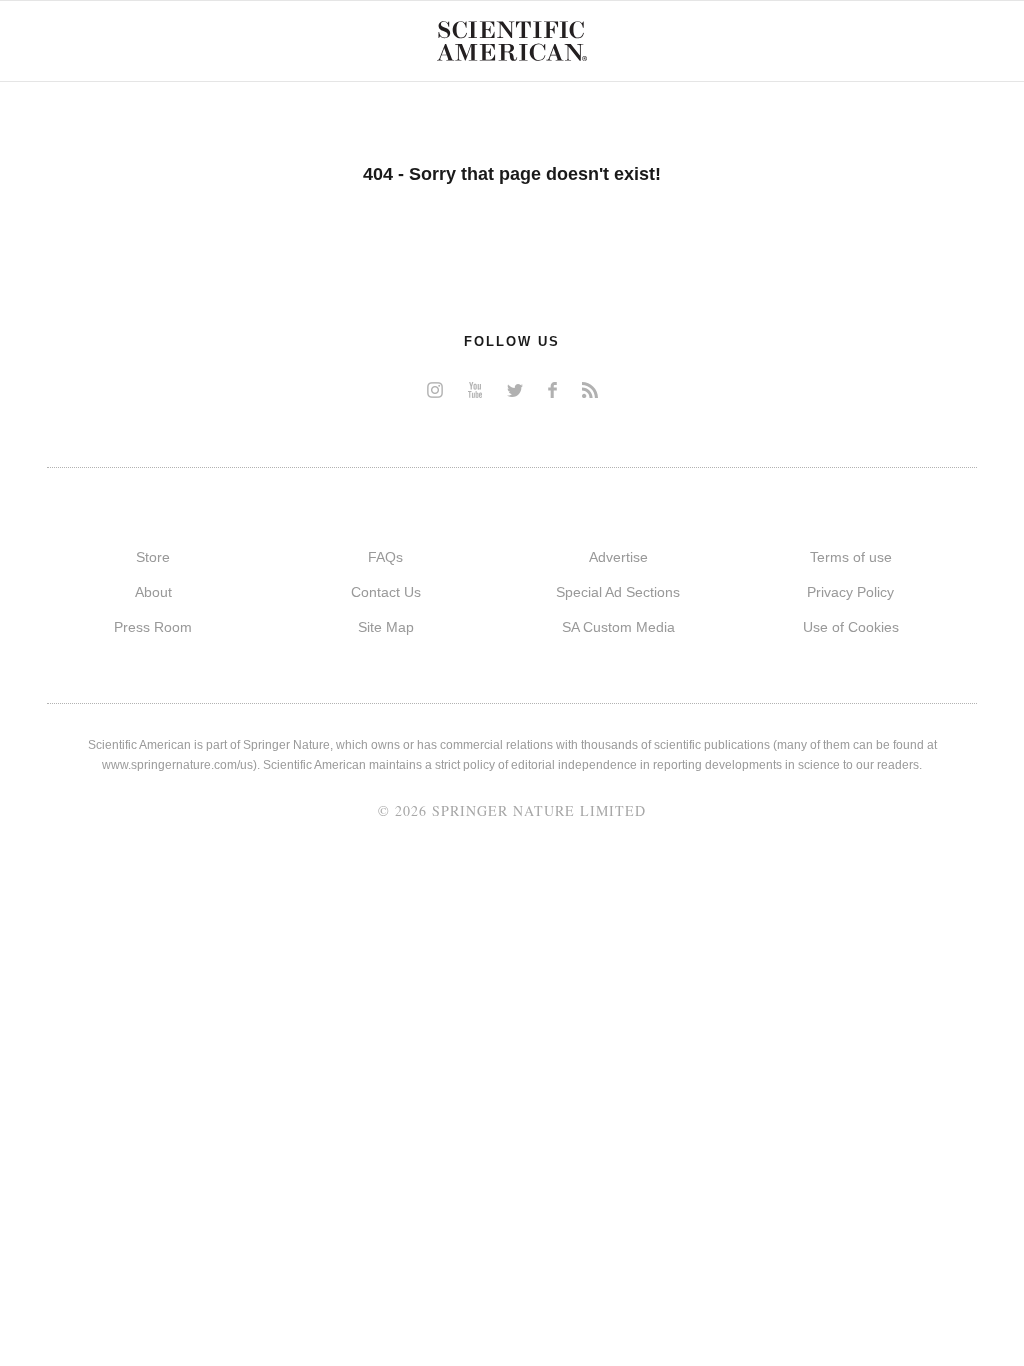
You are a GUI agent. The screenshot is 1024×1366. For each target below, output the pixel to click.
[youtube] (475, 389)
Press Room (153, 627)
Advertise (618, 557)
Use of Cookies (851, 627)
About (153, 592)
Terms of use (851, 557)
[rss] (590, 389)
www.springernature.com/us (177, 765)
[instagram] (435, 389)
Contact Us (386, 592)
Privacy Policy (850, 592)
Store (153, 557)
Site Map (386, 627)
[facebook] (552, 389)
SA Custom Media (618, 627)
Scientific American (512, 41)
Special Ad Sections (618, 592)
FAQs (385, 557)
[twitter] (515, 389)
